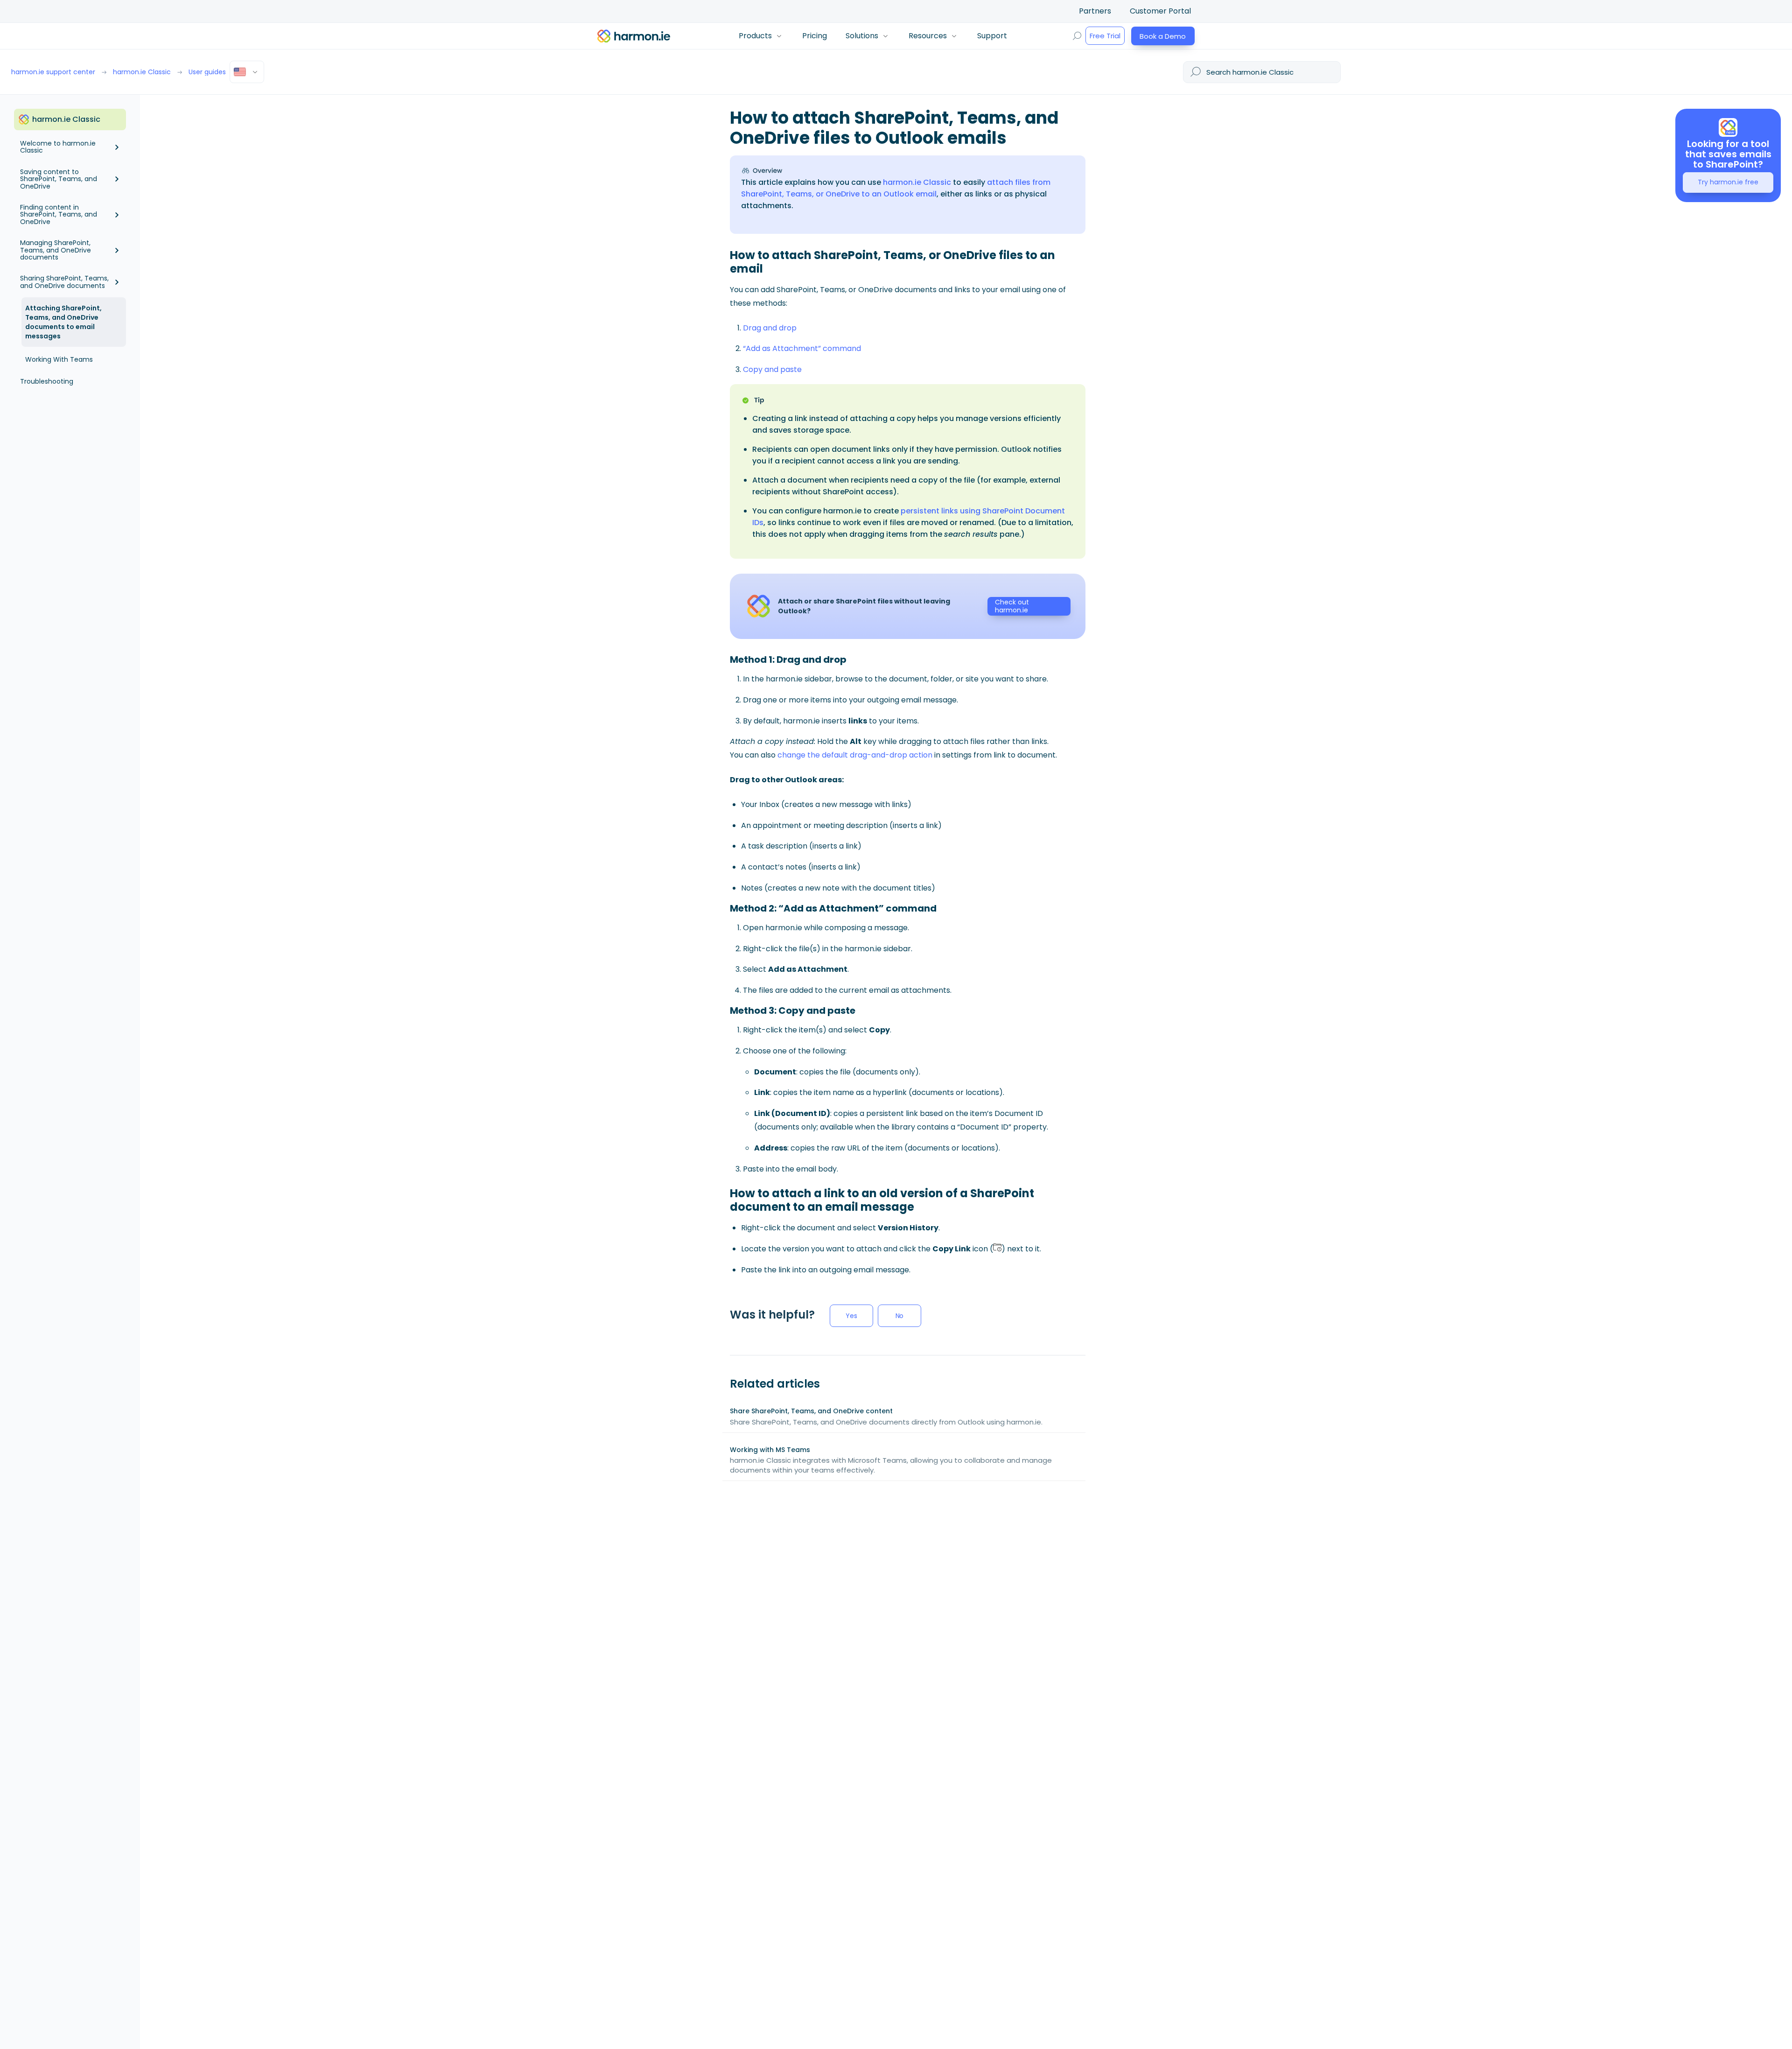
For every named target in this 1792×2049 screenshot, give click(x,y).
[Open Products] (779, 36)
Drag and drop (770, 328)
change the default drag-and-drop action (855, 755)
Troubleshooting (47, 381)
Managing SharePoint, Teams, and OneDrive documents (56, 250)
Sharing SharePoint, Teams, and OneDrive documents (64, 282)
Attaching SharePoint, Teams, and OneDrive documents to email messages (63, 322)
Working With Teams (59, 359)
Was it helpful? (772, 1315)
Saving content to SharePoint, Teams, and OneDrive (59, 179)
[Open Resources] (954, 36)
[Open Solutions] (885, 36)
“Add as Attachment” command (802, 348)
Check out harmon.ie (1012, 606)
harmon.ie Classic (917, 182)
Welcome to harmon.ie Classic (58, 147)
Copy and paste (772, 369)
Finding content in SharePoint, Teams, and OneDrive (59, 214)
